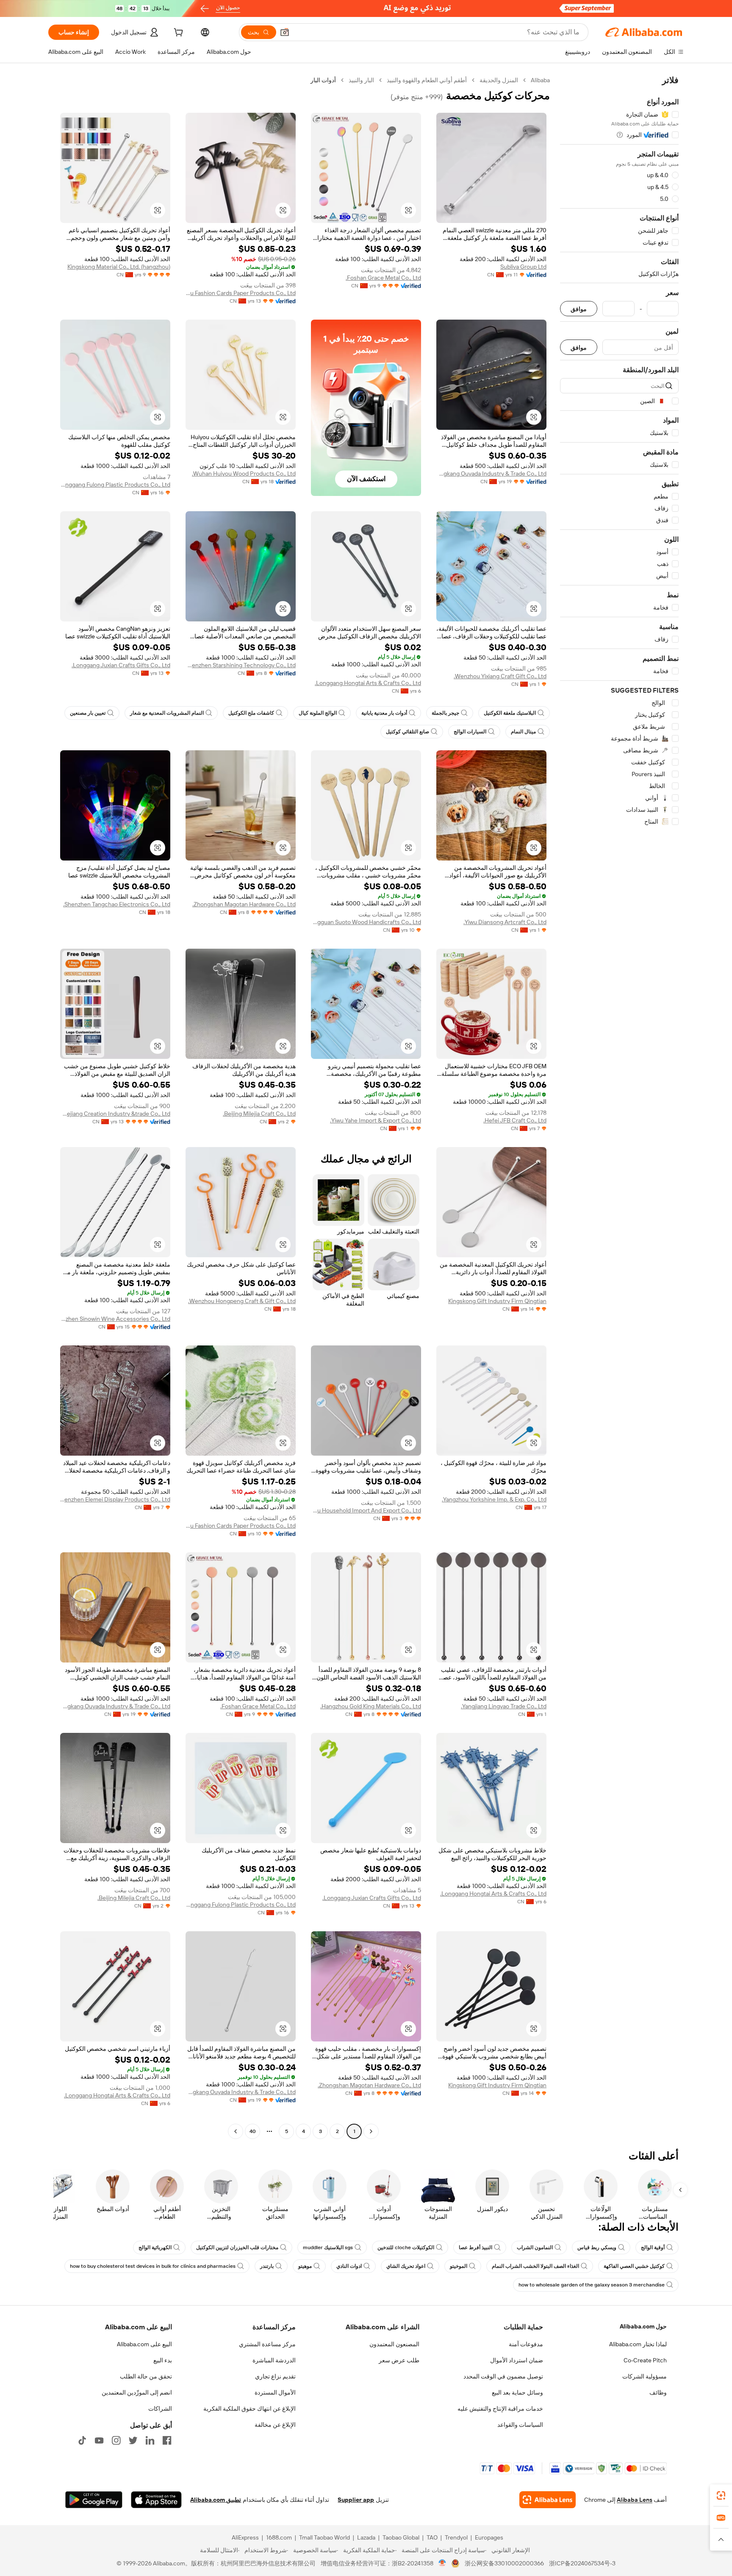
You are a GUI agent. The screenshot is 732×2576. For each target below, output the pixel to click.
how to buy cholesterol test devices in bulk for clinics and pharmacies (153, 2266)
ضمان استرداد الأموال (517, 2360)
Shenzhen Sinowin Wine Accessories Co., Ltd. (115, 1319)
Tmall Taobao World (324, 2537)
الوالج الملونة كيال (318, 713)
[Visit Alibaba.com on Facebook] (167, 2440)
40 (253, 2131)
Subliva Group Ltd (523, 267)
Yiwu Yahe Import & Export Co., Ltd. (376, 1120)
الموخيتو (459, 2266)
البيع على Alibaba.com (144, 2344)
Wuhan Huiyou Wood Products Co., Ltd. (244, 473)
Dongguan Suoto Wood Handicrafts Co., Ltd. (366, 922)
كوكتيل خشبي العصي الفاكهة (634, 2266)
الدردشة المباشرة (274, 2360)
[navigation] (619, 1107)
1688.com (279, 2537)
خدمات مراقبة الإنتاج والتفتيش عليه (500, 2409)
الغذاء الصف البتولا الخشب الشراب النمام (535, 2266)
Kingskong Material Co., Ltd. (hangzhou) (119, 267)
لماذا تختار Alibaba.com (638, 2344)
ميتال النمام (523, 732)
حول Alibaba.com (643, 2326)
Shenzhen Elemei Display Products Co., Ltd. (115, 1499)
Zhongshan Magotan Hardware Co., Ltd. (244, 904)
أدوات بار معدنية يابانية (384, 713)
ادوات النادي (349, 2266)
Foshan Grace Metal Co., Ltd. (383, 278)
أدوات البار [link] (323, 80)
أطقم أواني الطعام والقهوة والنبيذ (427, 80)
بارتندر (267, 2266)
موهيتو (305, 2266)
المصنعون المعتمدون (394, 2344)
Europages (489, 2537)
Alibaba (540, 80)
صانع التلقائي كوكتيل (408, 732)
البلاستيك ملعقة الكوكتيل (510, 713)
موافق (579, 309)
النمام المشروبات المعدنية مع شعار (167, 713)
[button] (285, 32)
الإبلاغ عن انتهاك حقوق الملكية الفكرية (250, 2409)
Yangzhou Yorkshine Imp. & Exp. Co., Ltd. (494, 1499)
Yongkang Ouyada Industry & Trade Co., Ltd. (491, 473)
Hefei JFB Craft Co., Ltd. (515, 1120)
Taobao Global (401, 2537)
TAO (432, 2537)
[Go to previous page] (371, 2131)
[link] (721, 2495)
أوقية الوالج (653, 2247)
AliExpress (245, 2537)
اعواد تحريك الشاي (406, 2266)
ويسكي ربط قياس (597, 2247)
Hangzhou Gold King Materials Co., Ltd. (371, 1706)
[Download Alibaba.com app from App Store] (156, 2500)
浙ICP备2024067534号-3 (582, 2563)
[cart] (177, 33)
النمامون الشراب (535, 2247)
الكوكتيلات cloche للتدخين (406, 2247)
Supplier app (356, 2500)
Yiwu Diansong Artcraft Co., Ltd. (505, 922)
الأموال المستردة (275, 2392)
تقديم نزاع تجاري (275, 2376)
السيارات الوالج (470, 732)
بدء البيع (163, 2360)
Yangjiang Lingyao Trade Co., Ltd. (504, 1706)
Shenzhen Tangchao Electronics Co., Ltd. (117, 904)
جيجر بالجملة (445, 713)
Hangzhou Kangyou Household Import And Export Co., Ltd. (366, 1510)
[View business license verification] (442, 2563)
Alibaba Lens (635, 2500)
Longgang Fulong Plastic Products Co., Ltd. (115, 485)
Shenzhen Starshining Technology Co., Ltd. (241, 665)
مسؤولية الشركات (645, 2376)
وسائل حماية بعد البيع (517, 2392)
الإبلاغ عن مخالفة (275, 2425)
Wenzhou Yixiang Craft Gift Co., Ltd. (500, 676)
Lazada (366, 2537)
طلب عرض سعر (399, 2360)
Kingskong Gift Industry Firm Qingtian (497, 1301)
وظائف (658, 2392)
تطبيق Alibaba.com (216, 2500)
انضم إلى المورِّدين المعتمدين (137, 2392)
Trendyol (456, 2537)
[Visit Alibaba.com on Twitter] (133, 2440)
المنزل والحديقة (499, 80)
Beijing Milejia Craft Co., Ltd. (259, 1114)
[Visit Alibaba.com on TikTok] (82, 2440)
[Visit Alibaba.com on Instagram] (116, 2440)
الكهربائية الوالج (155, 2247)
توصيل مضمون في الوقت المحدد (503, 2376)
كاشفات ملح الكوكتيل (251, 713)
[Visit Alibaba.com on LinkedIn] (150, 2440)
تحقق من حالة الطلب (146, 2376)
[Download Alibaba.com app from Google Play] (94, 2500)
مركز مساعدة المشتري (267, 2344)
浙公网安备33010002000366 (504, 2563)
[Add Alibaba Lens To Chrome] (548, 2500)
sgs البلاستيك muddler (328, 2247)
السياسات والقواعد (520, 2425)
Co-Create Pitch (645, 2360)
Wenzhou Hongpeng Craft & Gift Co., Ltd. (242, 1301)
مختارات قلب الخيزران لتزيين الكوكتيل (237, 2247)
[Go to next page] (236, 2131)
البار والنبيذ (361, 80)
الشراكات (160, 2409)
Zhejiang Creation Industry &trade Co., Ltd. (115, 1114)
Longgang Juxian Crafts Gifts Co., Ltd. (121, 665)
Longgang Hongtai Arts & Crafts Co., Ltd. (368, 683)
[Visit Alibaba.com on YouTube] (99, 2440)
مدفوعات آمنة (526, 2344)
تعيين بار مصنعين (88, 713)
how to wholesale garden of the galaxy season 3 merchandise (592, 2285)
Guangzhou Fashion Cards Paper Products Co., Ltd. (241, 293)
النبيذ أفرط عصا (476, 2247)
